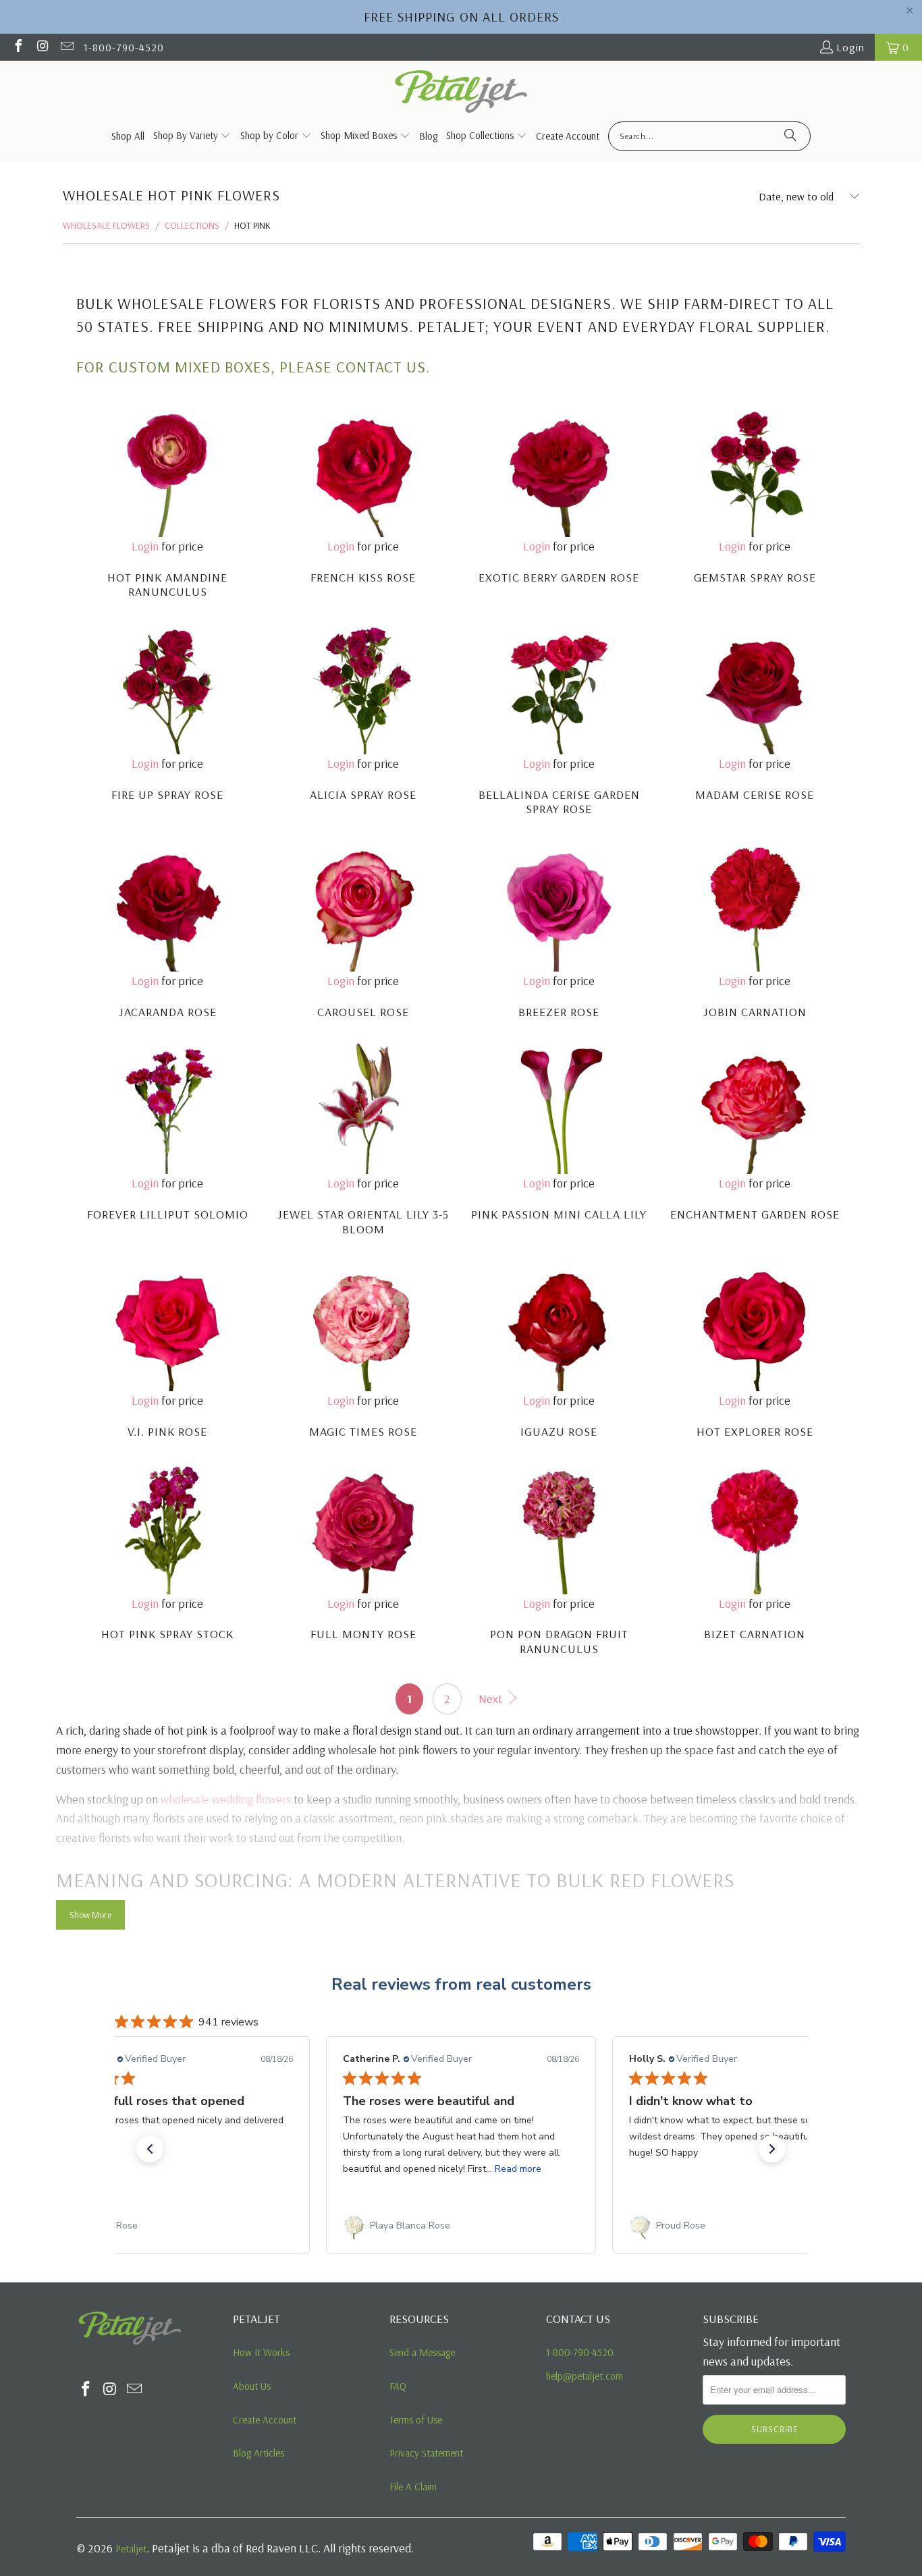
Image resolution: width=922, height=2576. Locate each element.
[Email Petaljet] (66, 47)
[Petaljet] (461, 93)
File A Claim (413, 2487)
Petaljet (131, 2549)
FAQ (398, 2386)
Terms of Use (416, 2420)
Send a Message (422, 2352)
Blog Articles (259, 2453)
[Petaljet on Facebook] (18, 47)
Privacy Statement (426, 2453)
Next (492, 1699)
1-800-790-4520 (124, 47)
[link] (175, 2226)
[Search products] (790, 136)
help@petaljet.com (585, 2376)
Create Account (265, 2420)
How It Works (261, 2352)
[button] (150, 2149)
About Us (252, 2386)
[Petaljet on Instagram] (42, 47)
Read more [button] (232, 2169)
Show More (90, 1915)
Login (850, 47)
